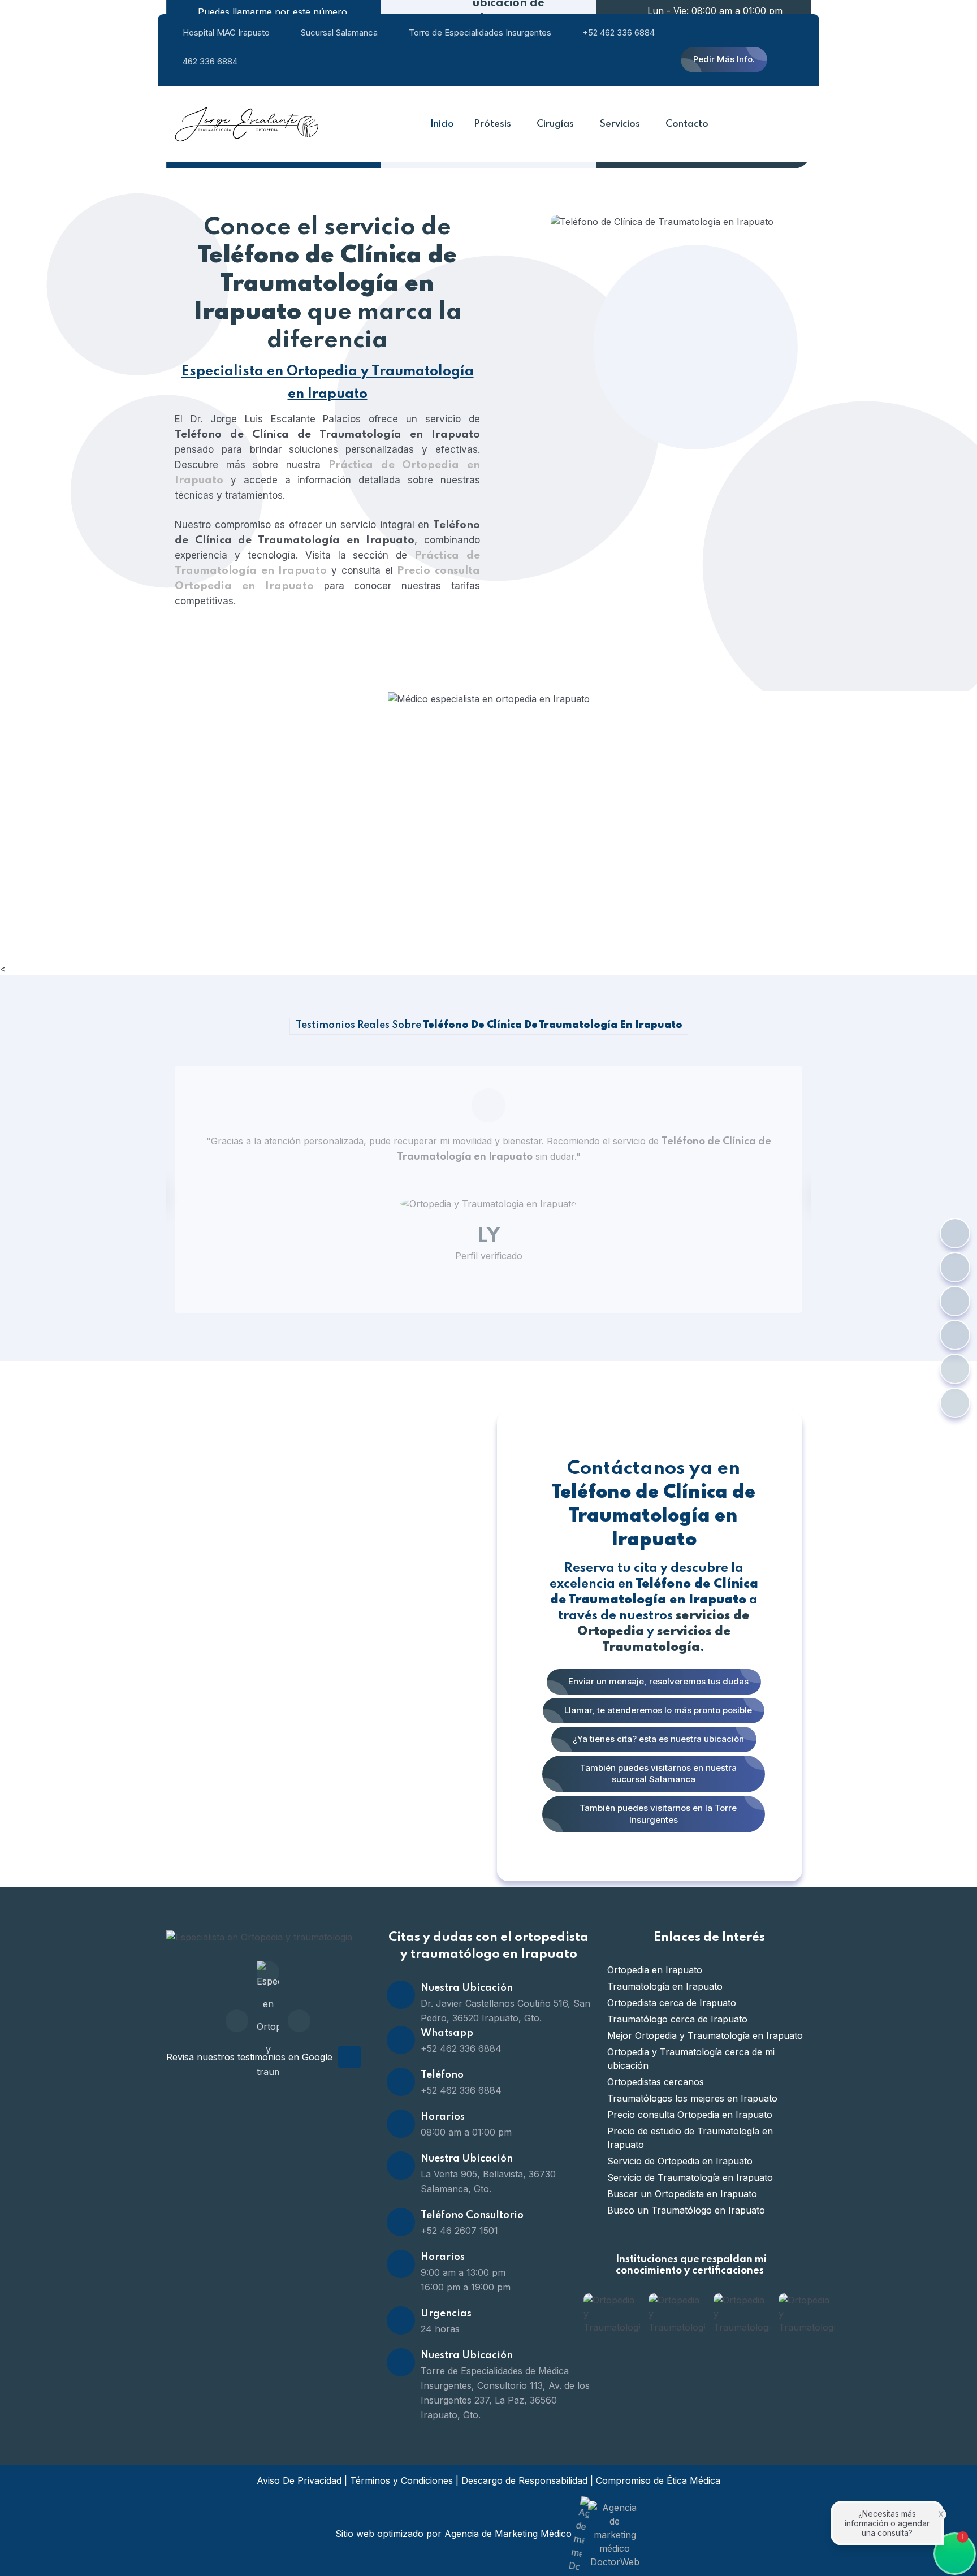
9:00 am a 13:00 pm (463, 2272)
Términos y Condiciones (401, 2480)
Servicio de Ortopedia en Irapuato (680, 2161)
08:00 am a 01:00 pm (466, 2132)
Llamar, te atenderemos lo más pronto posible (657, 1710)
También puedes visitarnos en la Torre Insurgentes (657, 1814)
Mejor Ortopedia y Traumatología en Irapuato (705, 2035)
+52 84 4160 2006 (278, 813)
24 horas (440, 2329)
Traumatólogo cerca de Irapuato (677, 2019)
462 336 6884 (210, 61)
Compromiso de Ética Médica (658, 2480)
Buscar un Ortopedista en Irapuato (682, 2194)
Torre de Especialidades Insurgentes (480, 33)
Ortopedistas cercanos (656, 2082)
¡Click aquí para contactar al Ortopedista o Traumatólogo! (382, 796)
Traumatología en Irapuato (665, 1986)
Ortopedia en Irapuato (655, 1970)
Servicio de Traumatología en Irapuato (690, 2177)
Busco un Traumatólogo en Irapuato (686, 2210)
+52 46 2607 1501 (459, 2231)
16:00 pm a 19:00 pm (466, 2287)
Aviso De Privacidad (299, 2480)
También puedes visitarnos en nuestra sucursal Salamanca (657, 1774)
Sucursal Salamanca (339, 33)
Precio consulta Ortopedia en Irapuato (690, 2115)
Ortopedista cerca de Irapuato (672, 2003)
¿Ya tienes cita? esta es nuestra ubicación (657, 1739)
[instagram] (299, 2021)
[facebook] (237, 2021)
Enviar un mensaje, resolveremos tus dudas (657, 1681)
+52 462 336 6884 (619, 33)
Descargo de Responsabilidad (524, 2480)
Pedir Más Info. (724, 59)
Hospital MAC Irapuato (226, 33)
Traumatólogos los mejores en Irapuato (692, 2098)
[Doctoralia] (268, 1972)
